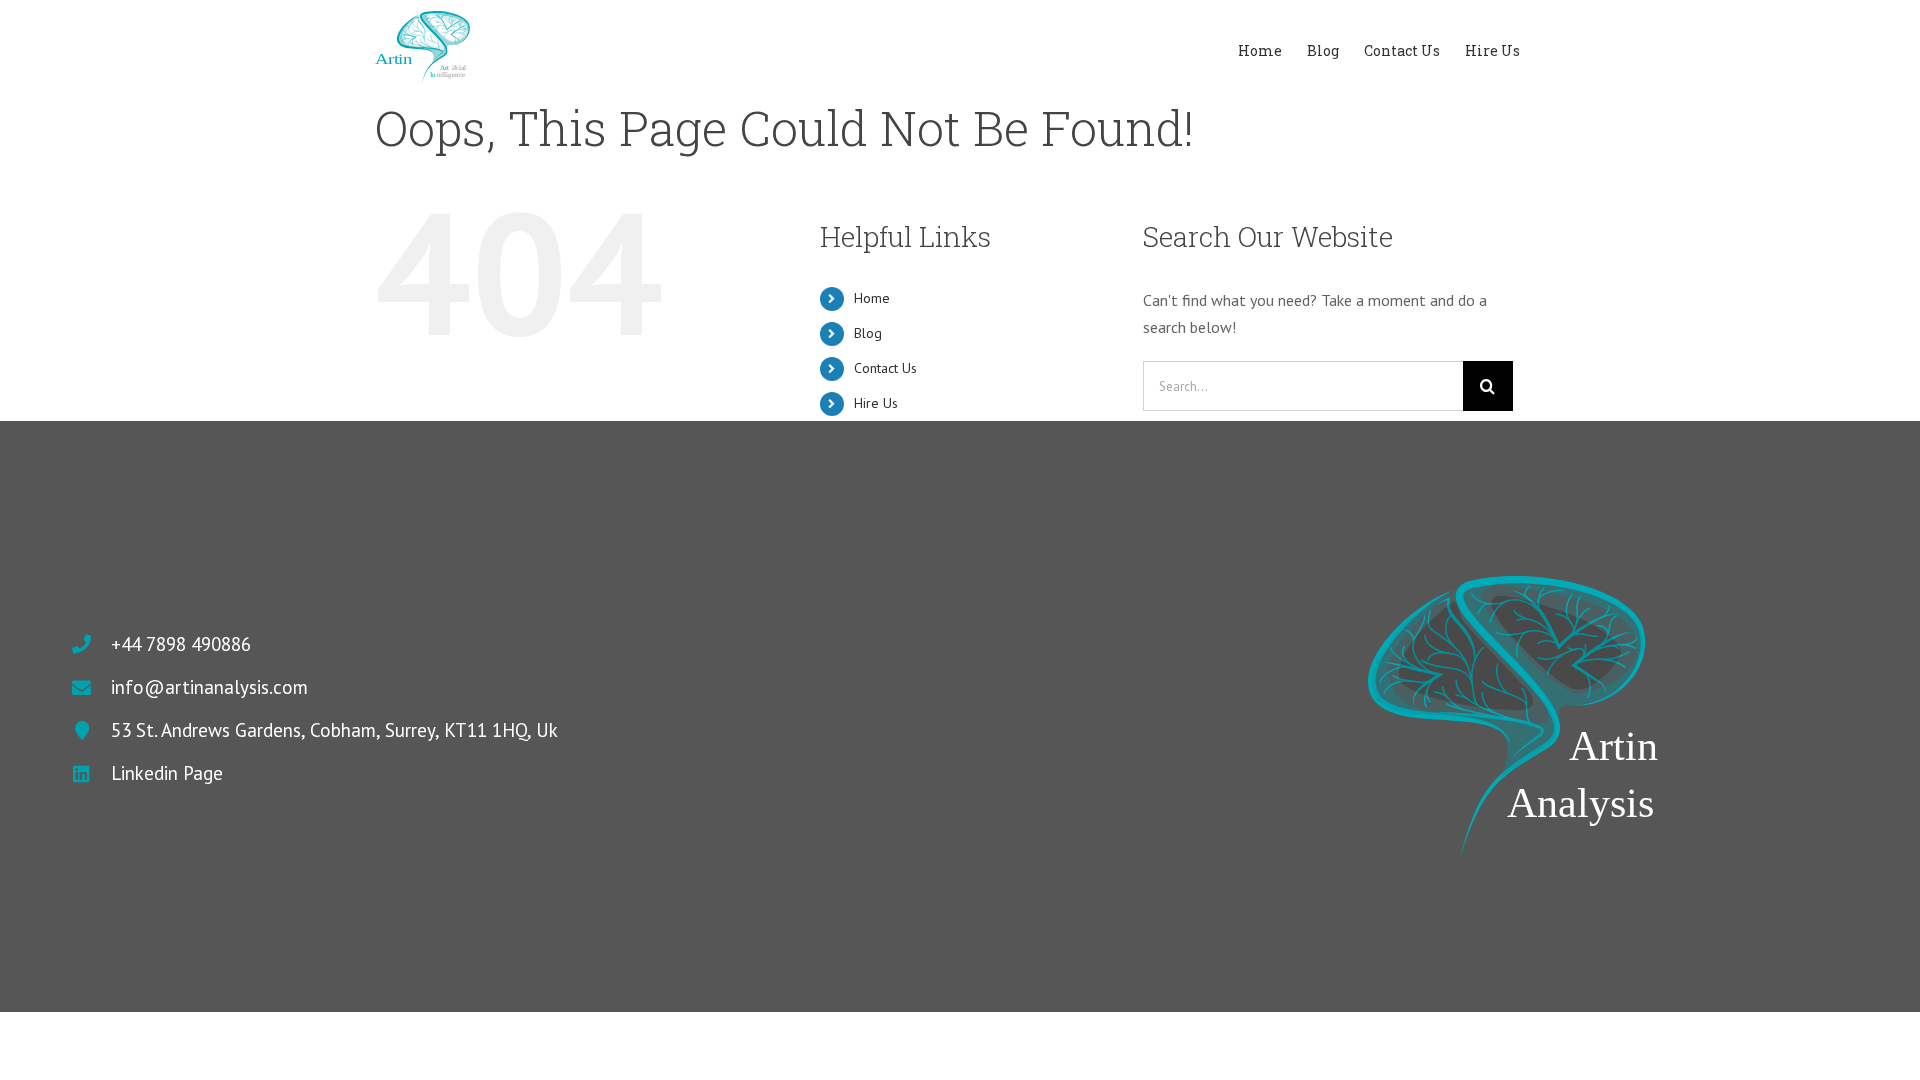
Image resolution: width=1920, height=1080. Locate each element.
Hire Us (876, 403)
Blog (868, 333)
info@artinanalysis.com (209, 687)
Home (872, 298)
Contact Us (885, 368)
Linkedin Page (167, 773)
